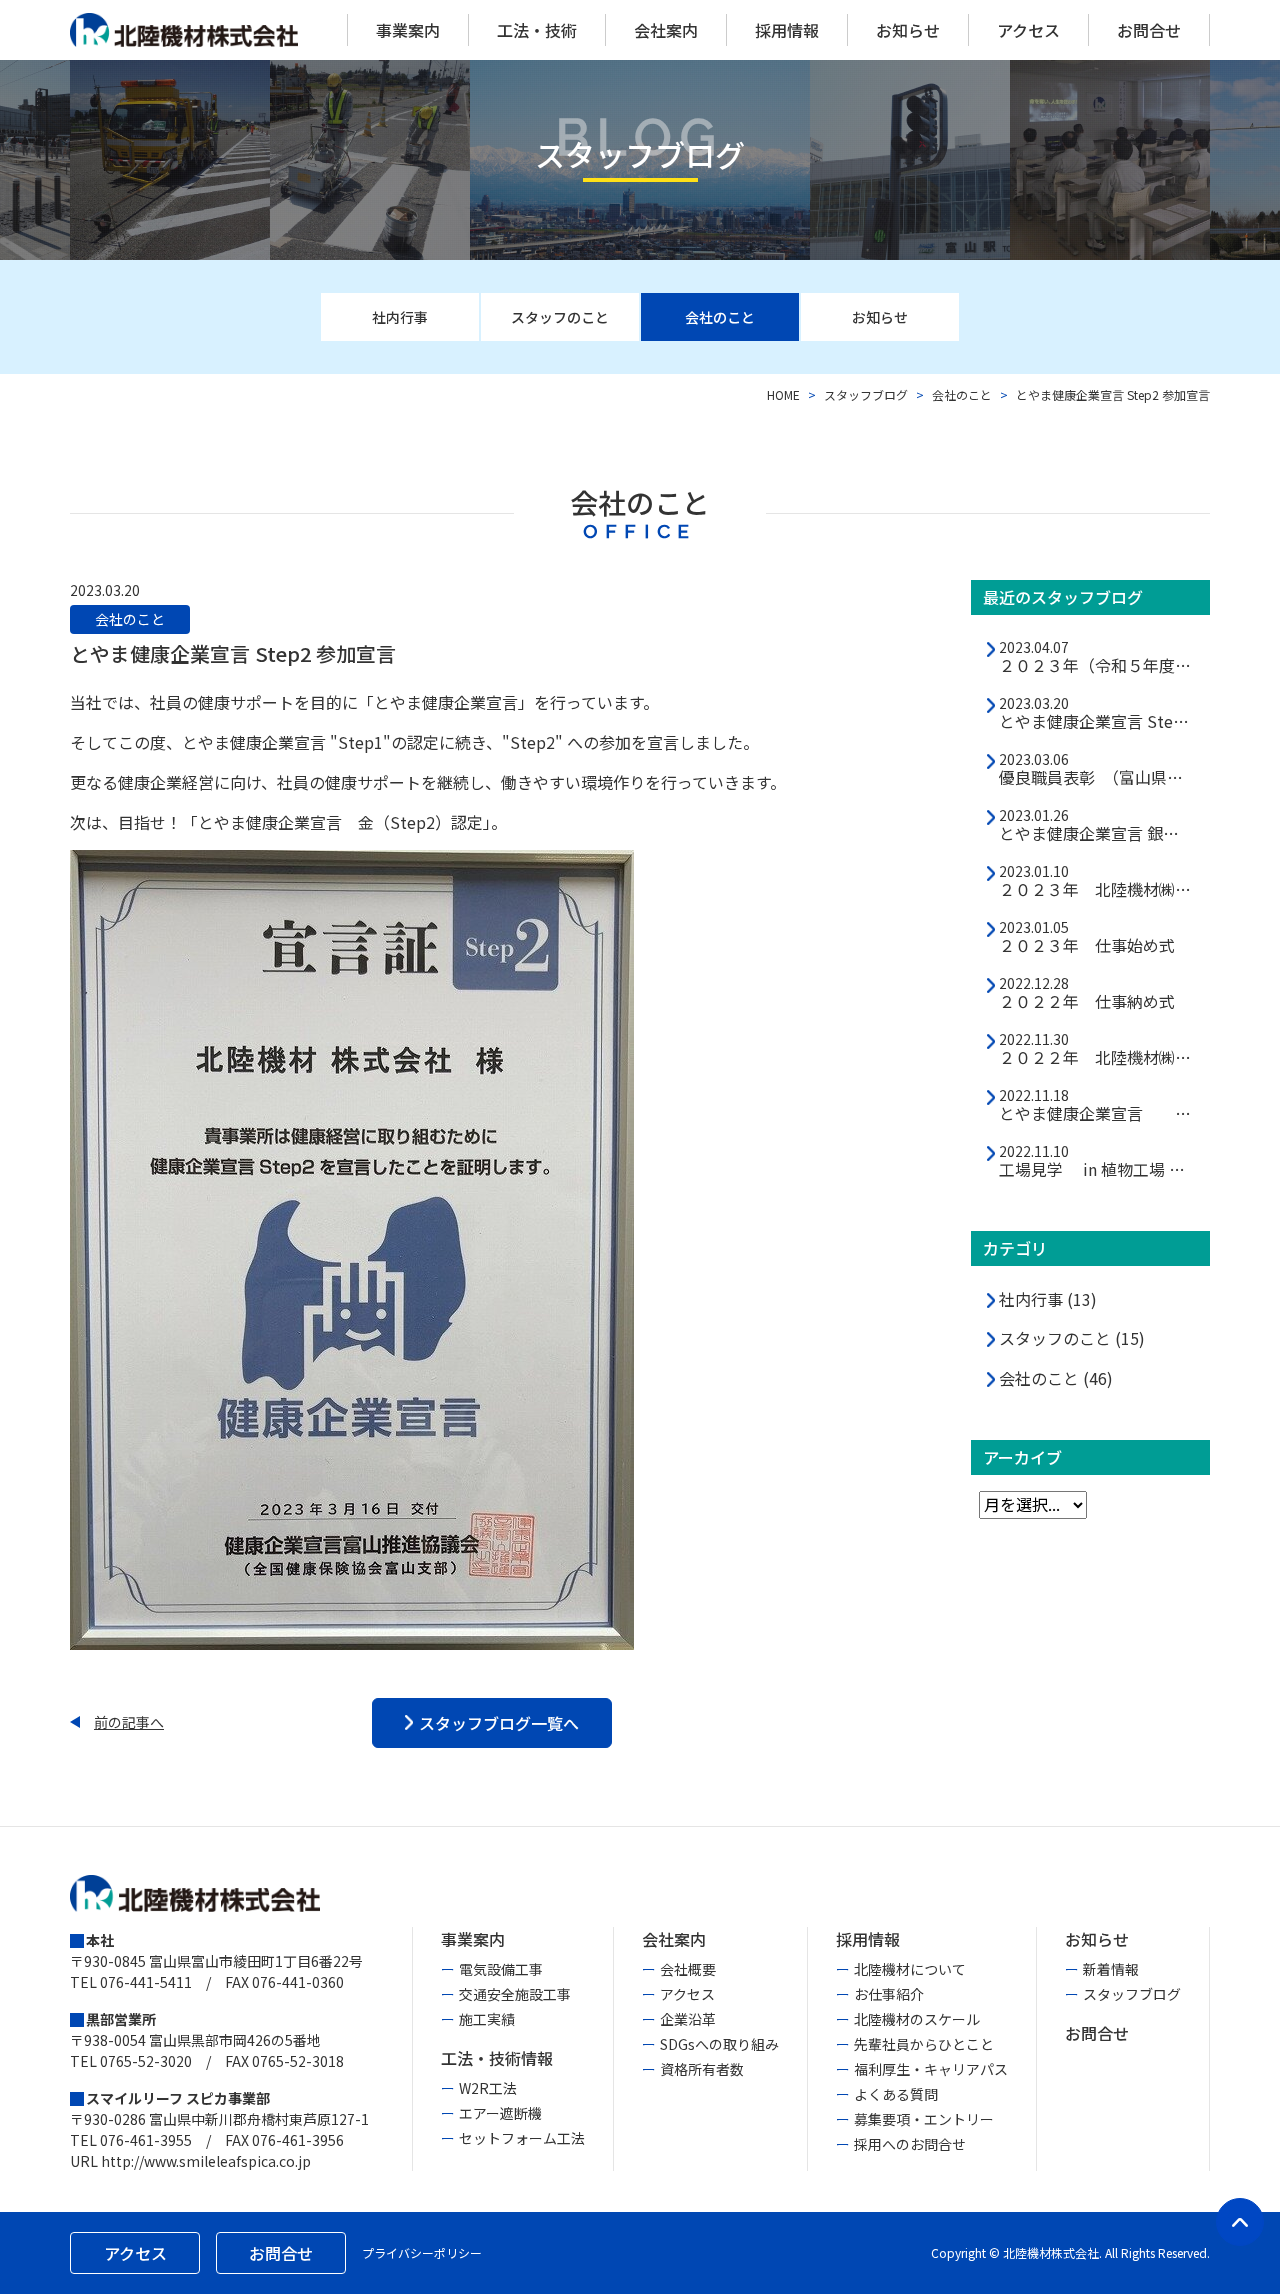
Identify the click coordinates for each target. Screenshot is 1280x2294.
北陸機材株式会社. (1052, 2252)
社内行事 (1048, 1299)
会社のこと (962, 394)
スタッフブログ (866, 394)
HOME (783, 394)
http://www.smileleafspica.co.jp (206, 2161)
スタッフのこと (1072, 1338)
